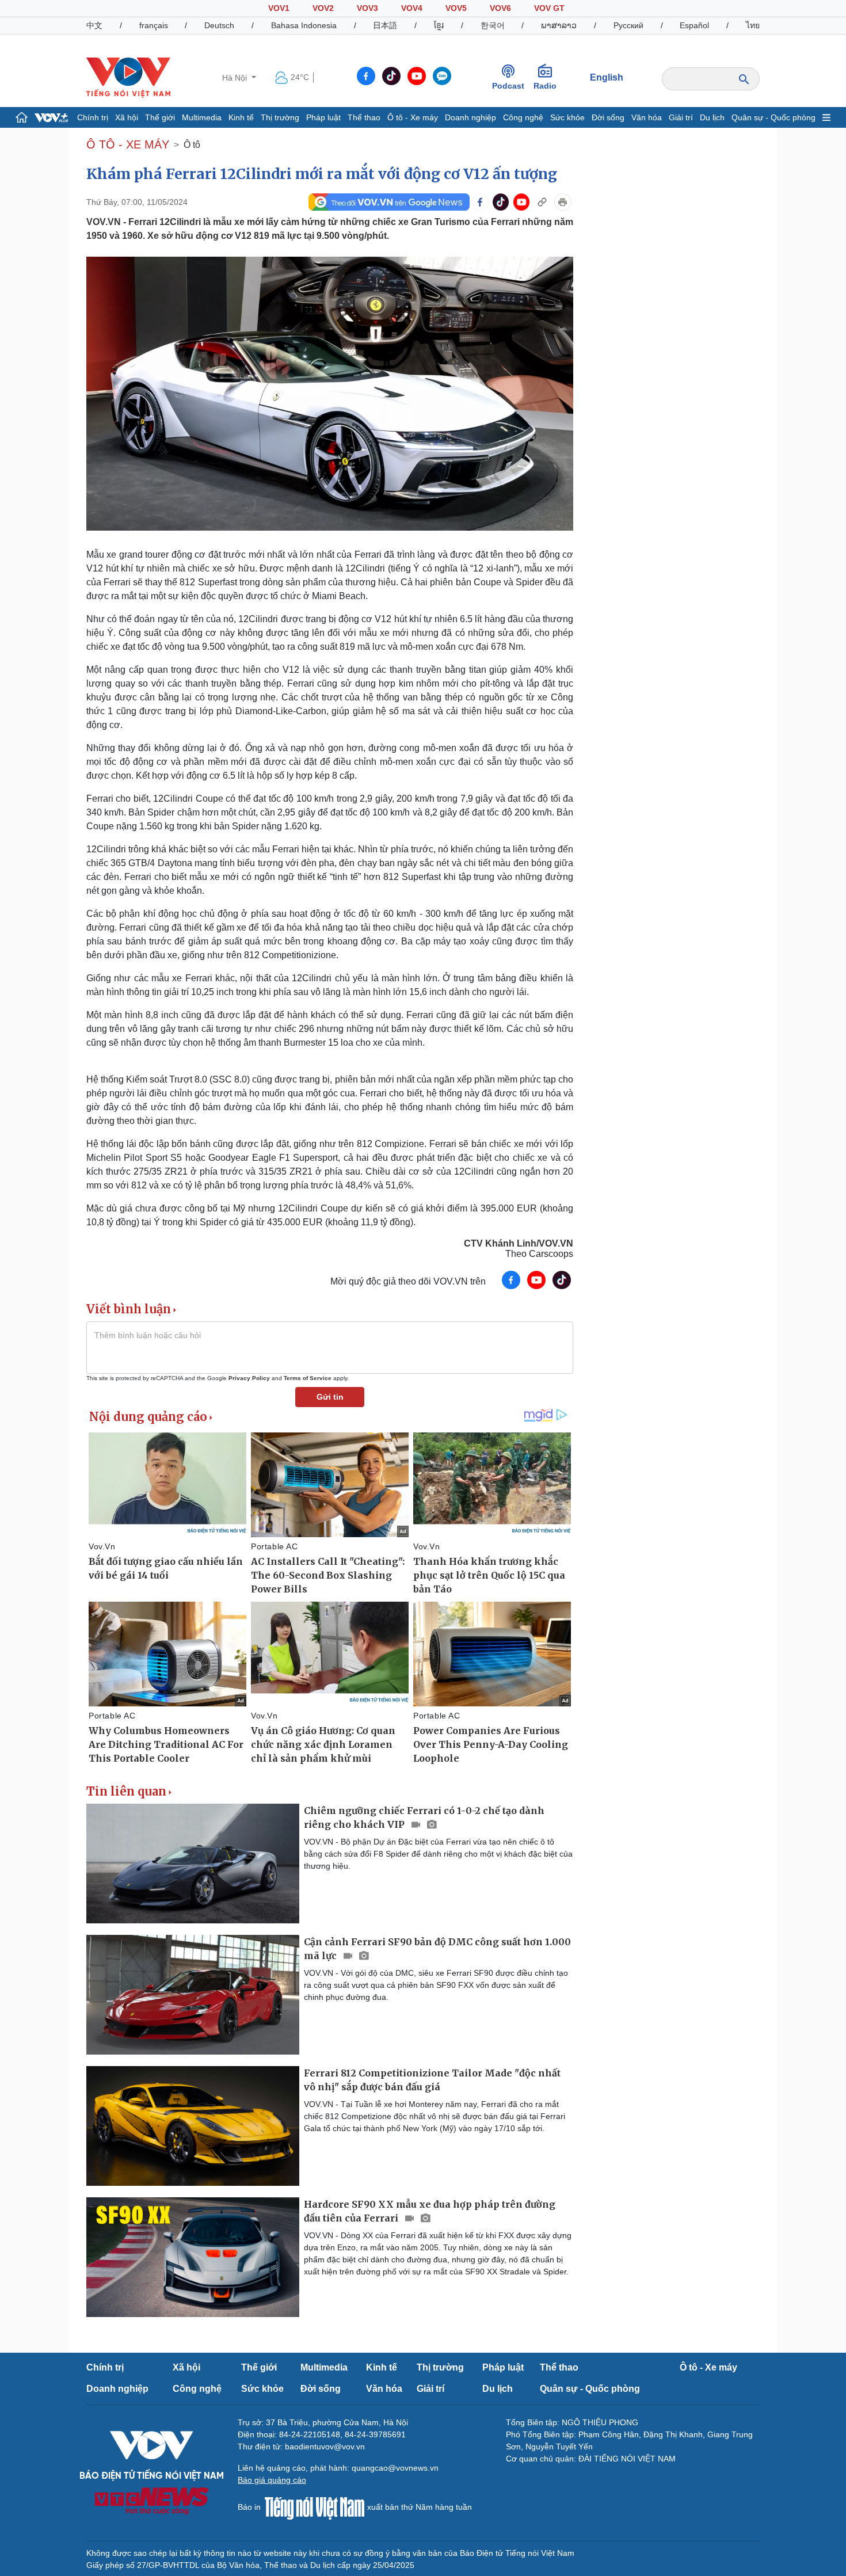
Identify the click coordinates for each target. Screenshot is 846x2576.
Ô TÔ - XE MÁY (128, 144)
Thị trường (280, 117)
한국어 (493, 25)
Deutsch (219, 25)
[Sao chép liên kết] (542, 202)
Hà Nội (236, 78)
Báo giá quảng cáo (272, 2480)
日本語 (385, 25)
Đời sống (608, 117)
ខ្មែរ (439, 25)
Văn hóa (647, 117)
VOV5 (456, 8)
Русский (628, 25)
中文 (94, 25)
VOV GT (549, 8)
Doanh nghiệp (470, 117)
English (607, 77)
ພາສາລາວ (559, 25)
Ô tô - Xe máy (413, 117)
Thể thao (364, 117)
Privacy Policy (249, 1378)
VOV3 (367, 8)
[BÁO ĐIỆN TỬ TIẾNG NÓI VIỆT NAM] (128, 77)
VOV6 (500, 8)
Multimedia (202, 117)
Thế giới (160, 117)
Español (694, 25)
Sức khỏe (567, 117)
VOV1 (279, 8)
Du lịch (712, 117)
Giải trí (681, 117)
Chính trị (93, 117)
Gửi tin (330, 1397)
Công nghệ (523, 117)
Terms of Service (308, 1378)
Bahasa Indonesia (304, 25)
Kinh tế (241, 117)
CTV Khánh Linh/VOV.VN (519, 1243)
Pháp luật (323, 117)
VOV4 (412, 8)
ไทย (753, 25)
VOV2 (323, 8)
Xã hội (127, 117)
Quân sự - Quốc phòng (773, 117)
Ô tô (192, 145)
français (154, 25)
